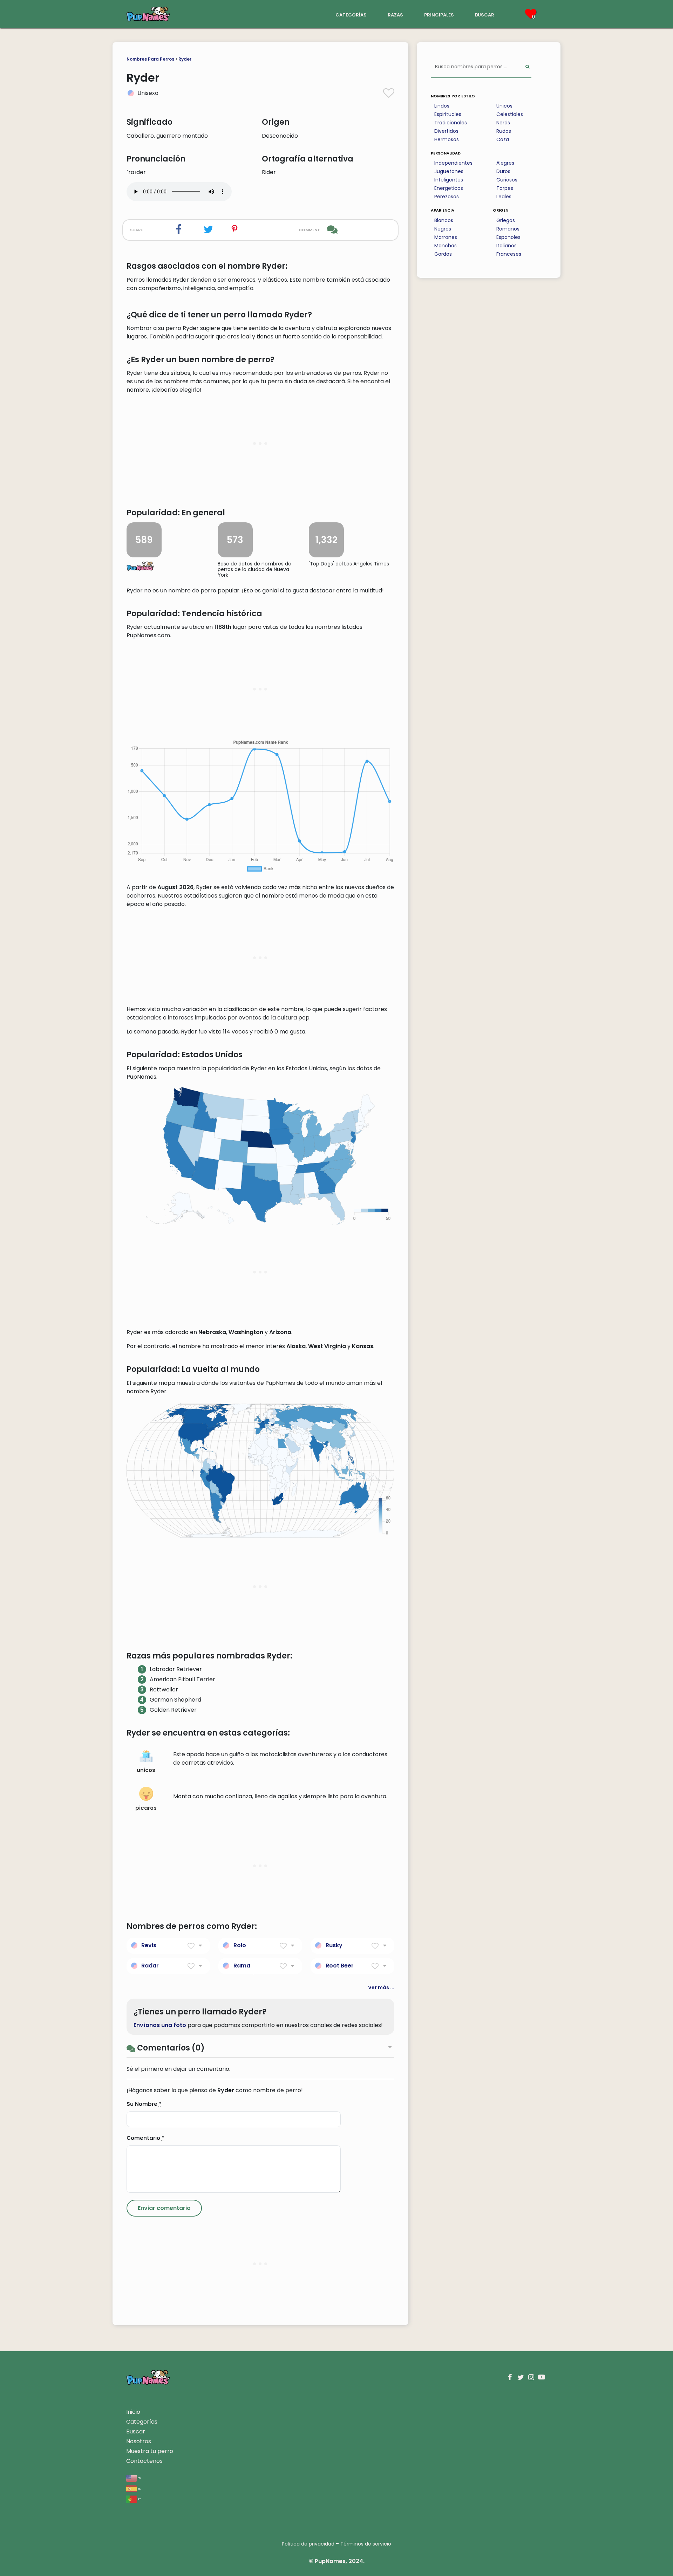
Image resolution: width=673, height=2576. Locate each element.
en (139, 2478)
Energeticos (449, 188)
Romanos (508, 229)
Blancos (444, 220)
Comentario (145, 2138)
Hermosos (447, 139)
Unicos (504, 106)
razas (395, 14)
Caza (503, 139)
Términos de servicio (366, 2544)
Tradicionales (451, 123)
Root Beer (340, 1966)
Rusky (334, 1945)
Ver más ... (381, 1987)
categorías (351, 14)
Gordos (443, 254)
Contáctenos (144, 2461)
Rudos (504, 131)
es (139, 2488)
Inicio (133, 2412)
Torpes (505, 188)
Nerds (503, 123)
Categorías (142, 2422)
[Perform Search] (527, 67)
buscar (485, 14)
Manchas (446, 246)
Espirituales (448, 114)
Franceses (509, 254)
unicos (146, 1770)
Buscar (136, 2431)
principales (439, 14)
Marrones (446, 237)
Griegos (506, 220)
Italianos (507, 246)
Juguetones (449, 171)
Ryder (185, 59)
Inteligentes (449, 180)
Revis (149, 1945)
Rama (242, 1966)
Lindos (442, 106)
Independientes (453, 163)
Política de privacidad (308, 2544)
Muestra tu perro (150, 2451)
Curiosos (507, 180)
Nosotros (139, 2441)
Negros (443, 229)
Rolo (240, 1945)
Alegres (505, 163)
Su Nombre (144, 2104)
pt (139, 2499)
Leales (504, 197)
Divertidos (446, 131)
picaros (146, 1808)
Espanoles (508, 237)
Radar (150, 1966)
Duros (503, 171)
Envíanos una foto (160, 2025)
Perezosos (447, 197)
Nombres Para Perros (150, 59)
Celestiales (510, 114)
